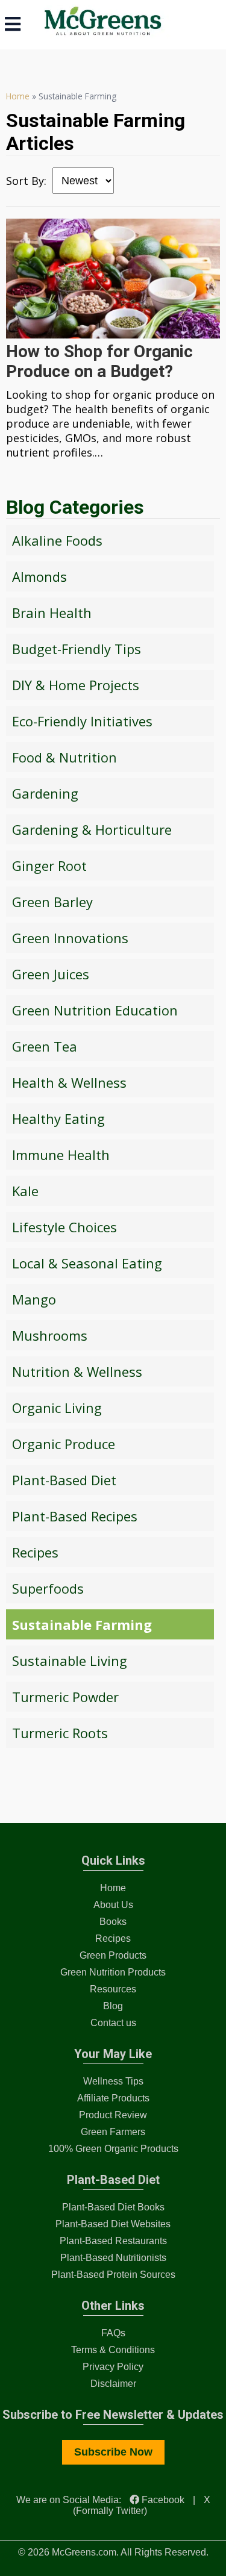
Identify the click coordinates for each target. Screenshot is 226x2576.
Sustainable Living (70, 1661)
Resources (113, 1989)
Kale (25, 1191)
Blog (113, 2006)
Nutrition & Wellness (77, 1371)
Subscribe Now (113, 2452)
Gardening (45, 793)
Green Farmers (113, 2132)
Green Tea (45, 1046)
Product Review (113, 2115)
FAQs (113, 2333)
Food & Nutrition (64, 757)
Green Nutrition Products (113, 1972)
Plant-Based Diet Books (113, 2207)
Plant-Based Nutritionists (113, 2258)
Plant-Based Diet (64, 1480)
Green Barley (52, 902)
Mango (34, 1299)
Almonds (39, 576)
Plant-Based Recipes (75, 1516)
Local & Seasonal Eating (87, 1263)
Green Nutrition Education (95, 1010)
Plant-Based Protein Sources (113, 2275)
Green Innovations (70, 938)
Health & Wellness (69, 1082)
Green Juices (51, 974)
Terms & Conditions (113, 2350)
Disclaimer (113, 2384)
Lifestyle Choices (64, 1227)
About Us (113, 1905)
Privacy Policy (113, 2367)
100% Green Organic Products (113, 2149)
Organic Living (57, 1408)
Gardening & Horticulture (92, 829)
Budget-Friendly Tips (77, 649)
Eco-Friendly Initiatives (82, 721)
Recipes (35, 1552)
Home (18, 96)
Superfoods (48, 1588)
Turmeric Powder (65, 1697)
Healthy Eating (58, 1118)
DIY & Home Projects (76, 685)
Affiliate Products (113, 2098)
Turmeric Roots (60, 1733)
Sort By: (26, 181)
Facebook (162, 2500)
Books (113, 1922)
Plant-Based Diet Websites (113, 2224)
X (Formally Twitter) (142, 2505)
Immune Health (61, 1155)
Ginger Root (49, 865)
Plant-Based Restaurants (113, 2241)
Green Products (113, 1955)
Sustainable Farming (82, 1624)
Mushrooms (50, 1335)
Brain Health (52, 613)
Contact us (113, 2023)
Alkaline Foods (57, 540)
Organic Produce (64, 1444)
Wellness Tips (113, 2081)
